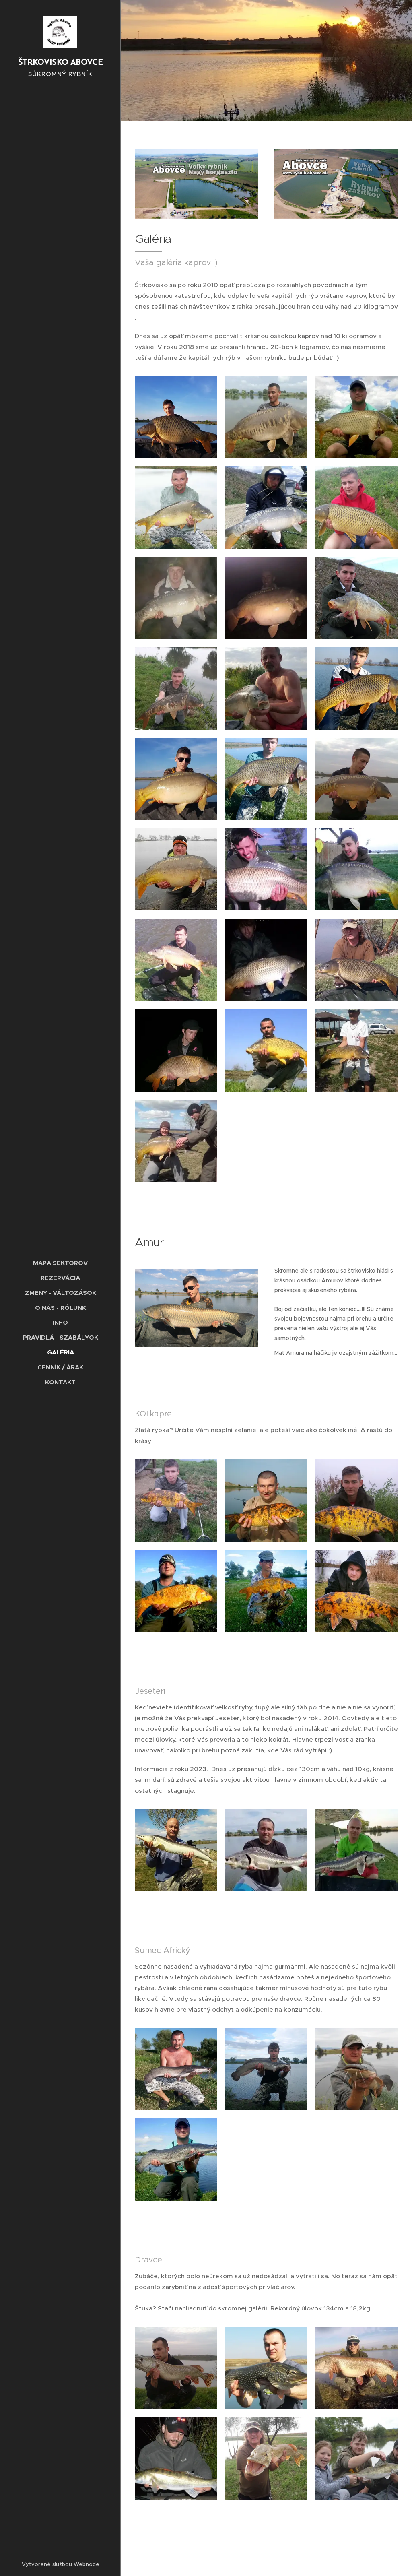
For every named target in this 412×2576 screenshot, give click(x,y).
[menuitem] (60, 1263)
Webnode (87, 2564)
